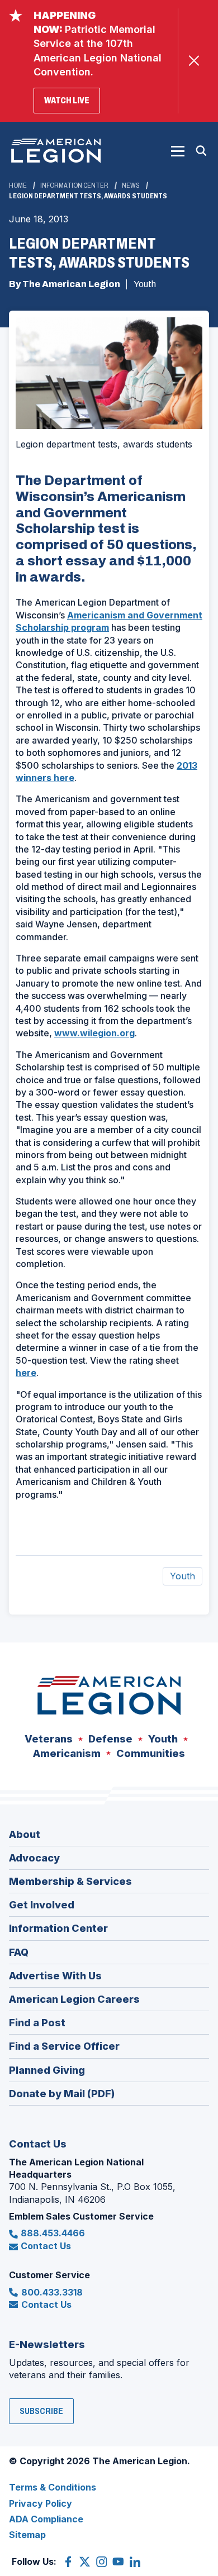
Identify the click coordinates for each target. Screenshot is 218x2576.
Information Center (74, 185)
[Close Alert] (194, 61)
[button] (178, 151)
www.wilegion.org (94, 1033)
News (131, 185)
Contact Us (46, 2246)
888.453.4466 (53, 2233)
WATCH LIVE (72, 104)
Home (18, 185)
